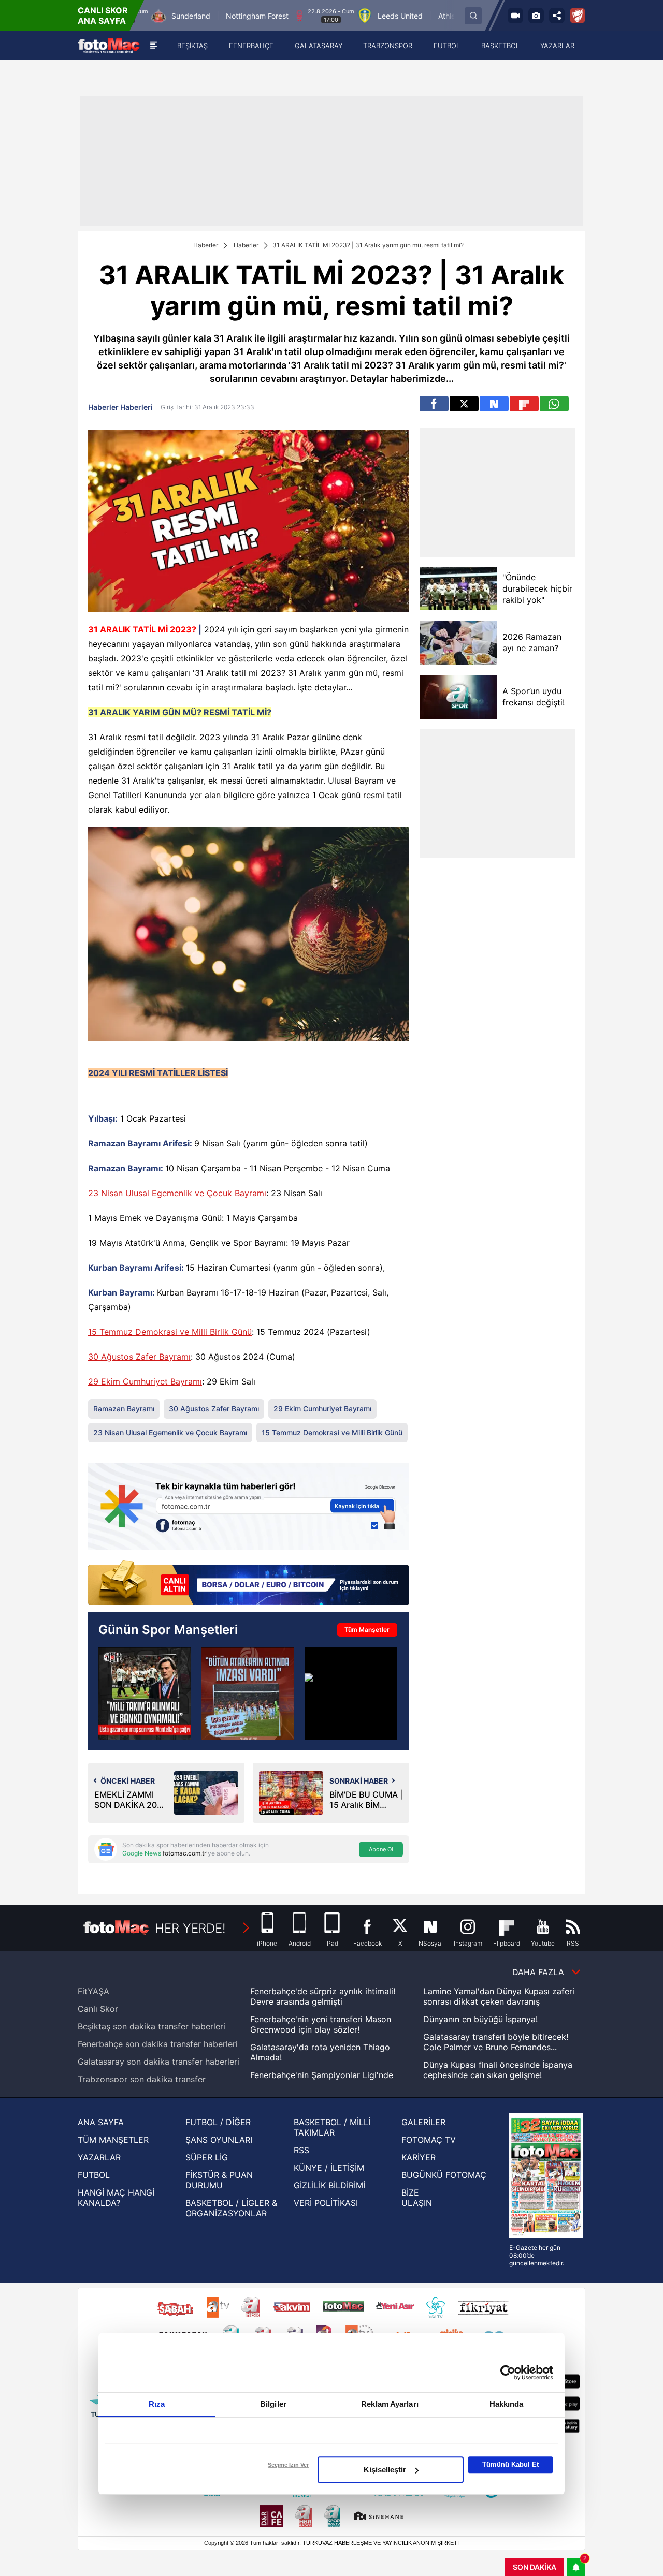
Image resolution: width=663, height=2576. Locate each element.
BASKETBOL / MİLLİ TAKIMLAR (332, 2127)
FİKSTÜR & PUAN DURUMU (219, 2180)
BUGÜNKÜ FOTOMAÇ (444, 2175)
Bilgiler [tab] (273, 2404)
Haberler (206, 245)
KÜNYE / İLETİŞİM (329, 2168)
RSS (301, 2150)
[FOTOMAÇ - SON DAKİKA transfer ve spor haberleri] (109, 46)
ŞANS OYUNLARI (219, 2140)
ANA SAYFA (101, 2122)
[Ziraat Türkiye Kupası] (578, 16)
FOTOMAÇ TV (429, 2140)
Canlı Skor (98, 2009)
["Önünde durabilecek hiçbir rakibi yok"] (458, 589)
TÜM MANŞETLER (113, 2140)
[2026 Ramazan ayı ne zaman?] (458, 643)
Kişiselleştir (385, 2470)
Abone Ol (381, 1849)
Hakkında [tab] (507, 2404)
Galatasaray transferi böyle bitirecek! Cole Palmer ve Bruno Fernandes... (496, 2042)
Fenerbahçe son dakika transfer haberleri (158, 2044)
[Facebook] (434, 404)
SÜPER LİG (207, 2157)
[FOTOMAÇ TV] (515, 16)
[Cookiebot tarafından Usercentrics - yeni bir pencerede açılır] (508, 2373)
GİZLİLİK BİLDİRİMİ (329, 2185)
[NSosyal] (494, 404)
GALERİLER (423, 2122)
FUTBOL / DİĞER (218, 2122)
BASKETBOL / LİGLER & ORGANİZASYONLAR (231, 2208)
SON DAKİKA (535, 2567)
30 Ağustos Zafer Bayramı (139, 1357)
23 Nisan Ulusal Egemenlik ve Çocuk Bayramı (177, 1193)
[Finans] (249, 1583)
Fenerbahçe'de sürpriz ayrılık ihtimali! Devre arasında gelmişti (323, 1996)
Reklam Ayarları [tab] (390, 2404)
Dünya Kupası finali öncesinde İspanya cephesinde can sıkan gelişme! (498, 2070)
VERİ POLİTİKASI (326, 2203)
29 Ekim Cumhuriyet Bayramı (145, 1381)
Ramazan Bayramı (124, 1409)
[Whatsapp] (554, 404)
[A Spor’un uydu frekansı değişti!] (458, 697)
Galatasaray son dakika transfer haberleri (158, 2062)
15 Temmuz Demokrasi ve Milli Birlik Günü (170, 1332)
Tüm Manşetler (367, 1630)
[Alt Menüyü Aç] (154, 46)
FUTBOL (94, 2175)
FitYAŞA (93, 1991)
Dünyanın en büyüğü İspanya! (480, 2019)
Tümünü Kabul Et (510, 2464)
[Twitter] (464, 404)
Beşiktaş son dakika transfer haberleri (152, 2026)
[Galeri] (536, 16)
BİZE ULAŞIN (417, 2198)
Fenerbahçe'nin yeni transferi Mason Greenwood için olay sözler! (321, 2024)
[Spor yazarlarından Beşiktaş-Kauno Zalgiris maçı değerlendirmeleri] (145, 1694)
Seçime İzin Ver (288, 2465)
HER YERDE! (190, 1928)
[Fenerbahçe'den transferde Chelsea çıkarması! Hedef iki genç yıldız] (351, 1694)
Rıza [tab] (157, 2404)
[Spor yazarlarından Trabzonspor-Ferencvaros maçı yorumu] (248, 1694)
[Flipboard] (524, 404)
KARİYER (419, 2157)
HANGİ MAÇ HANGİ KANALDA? (116, 2198)
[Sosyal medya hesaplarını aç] (557, 16)
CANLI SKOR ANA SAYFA (103, 16)
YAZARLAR (99, 2157)
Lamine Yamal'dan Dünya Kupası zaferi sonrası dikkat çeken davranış (499, 1996)
